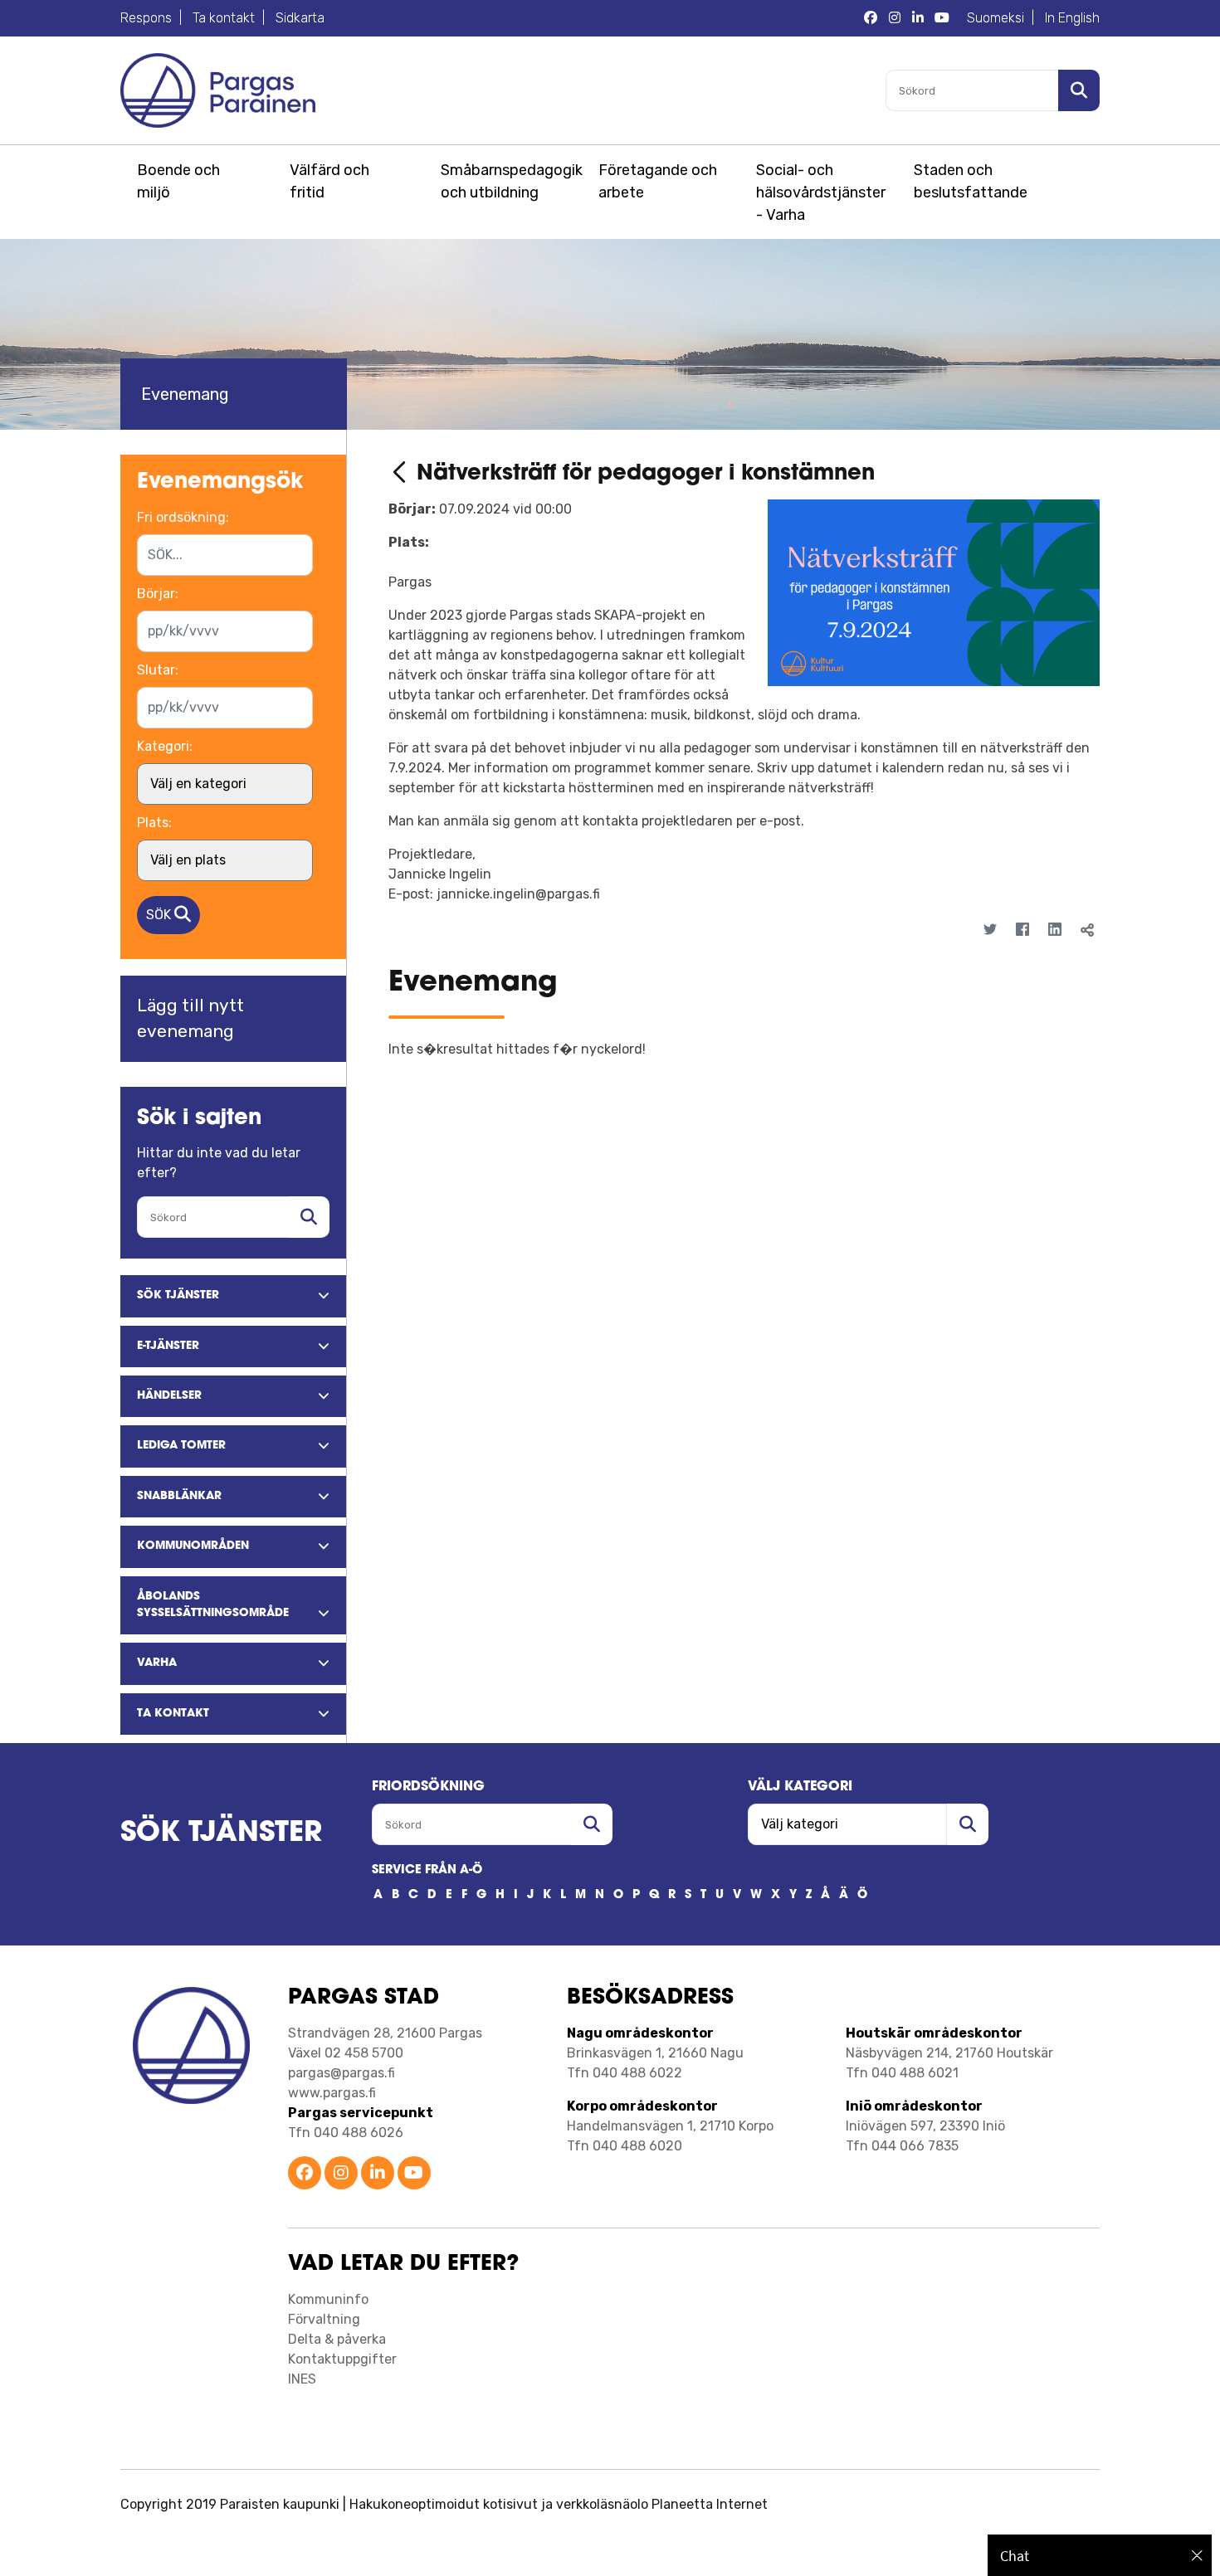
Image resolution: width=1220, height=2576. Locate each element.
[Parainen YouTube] (414, 2174)
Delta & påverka (337, 2339)
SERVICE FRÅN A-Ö (427, 1870)
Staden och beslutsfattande (971, 181)
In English (1072, 18)
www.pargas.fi (332, 2093)
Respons (146, 18)
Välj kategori (800, 1787)
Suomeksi (996, 18)
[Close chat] (1197, 2555)
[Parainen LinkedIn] (378, 2174)
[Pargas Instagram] (895, 18)
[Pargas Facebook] (871, 18)
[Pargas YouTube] (942, 18)
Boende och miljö (178, 181)
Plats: (154, 823)
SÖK (160, 915)
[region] (1100, 2555)
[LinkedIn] (1054, 930)
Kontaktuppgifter (342, 2359)
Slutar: (158, 670)
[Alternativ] (1076, 960)
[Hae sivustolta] (309, 1217)
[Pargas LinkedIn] (918, 18)
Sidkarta (300, 18)
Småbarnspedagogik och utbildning (509, 181)
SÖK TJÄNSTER (221, 1834)
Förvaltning (324, 2319)
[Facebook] (1022, 930)
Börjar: (158, 594)
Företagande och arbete (658, 181)
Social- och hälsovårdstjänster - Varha (821, 192)
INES (302, 2379)
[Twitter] (990, 930)
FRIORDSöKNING (428, 1787)
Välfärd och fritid (329, 181)
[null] (403, 474)
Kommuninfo (328, 2299)
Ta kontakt (224, 18)
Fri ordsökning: (183, 517)
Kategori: (165, 746)
